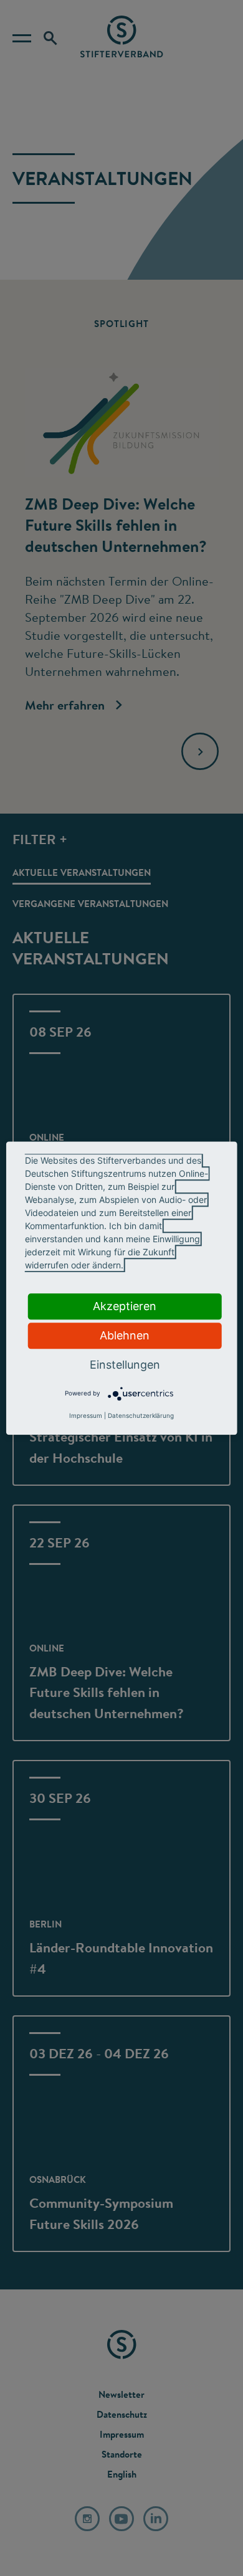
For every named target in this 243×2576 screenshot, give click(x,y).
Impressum (86, 1415)
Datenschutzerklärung (141, 1415)
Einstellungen (125, 1365)
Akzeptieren (125, 1306)
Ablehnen (125, 1335)
